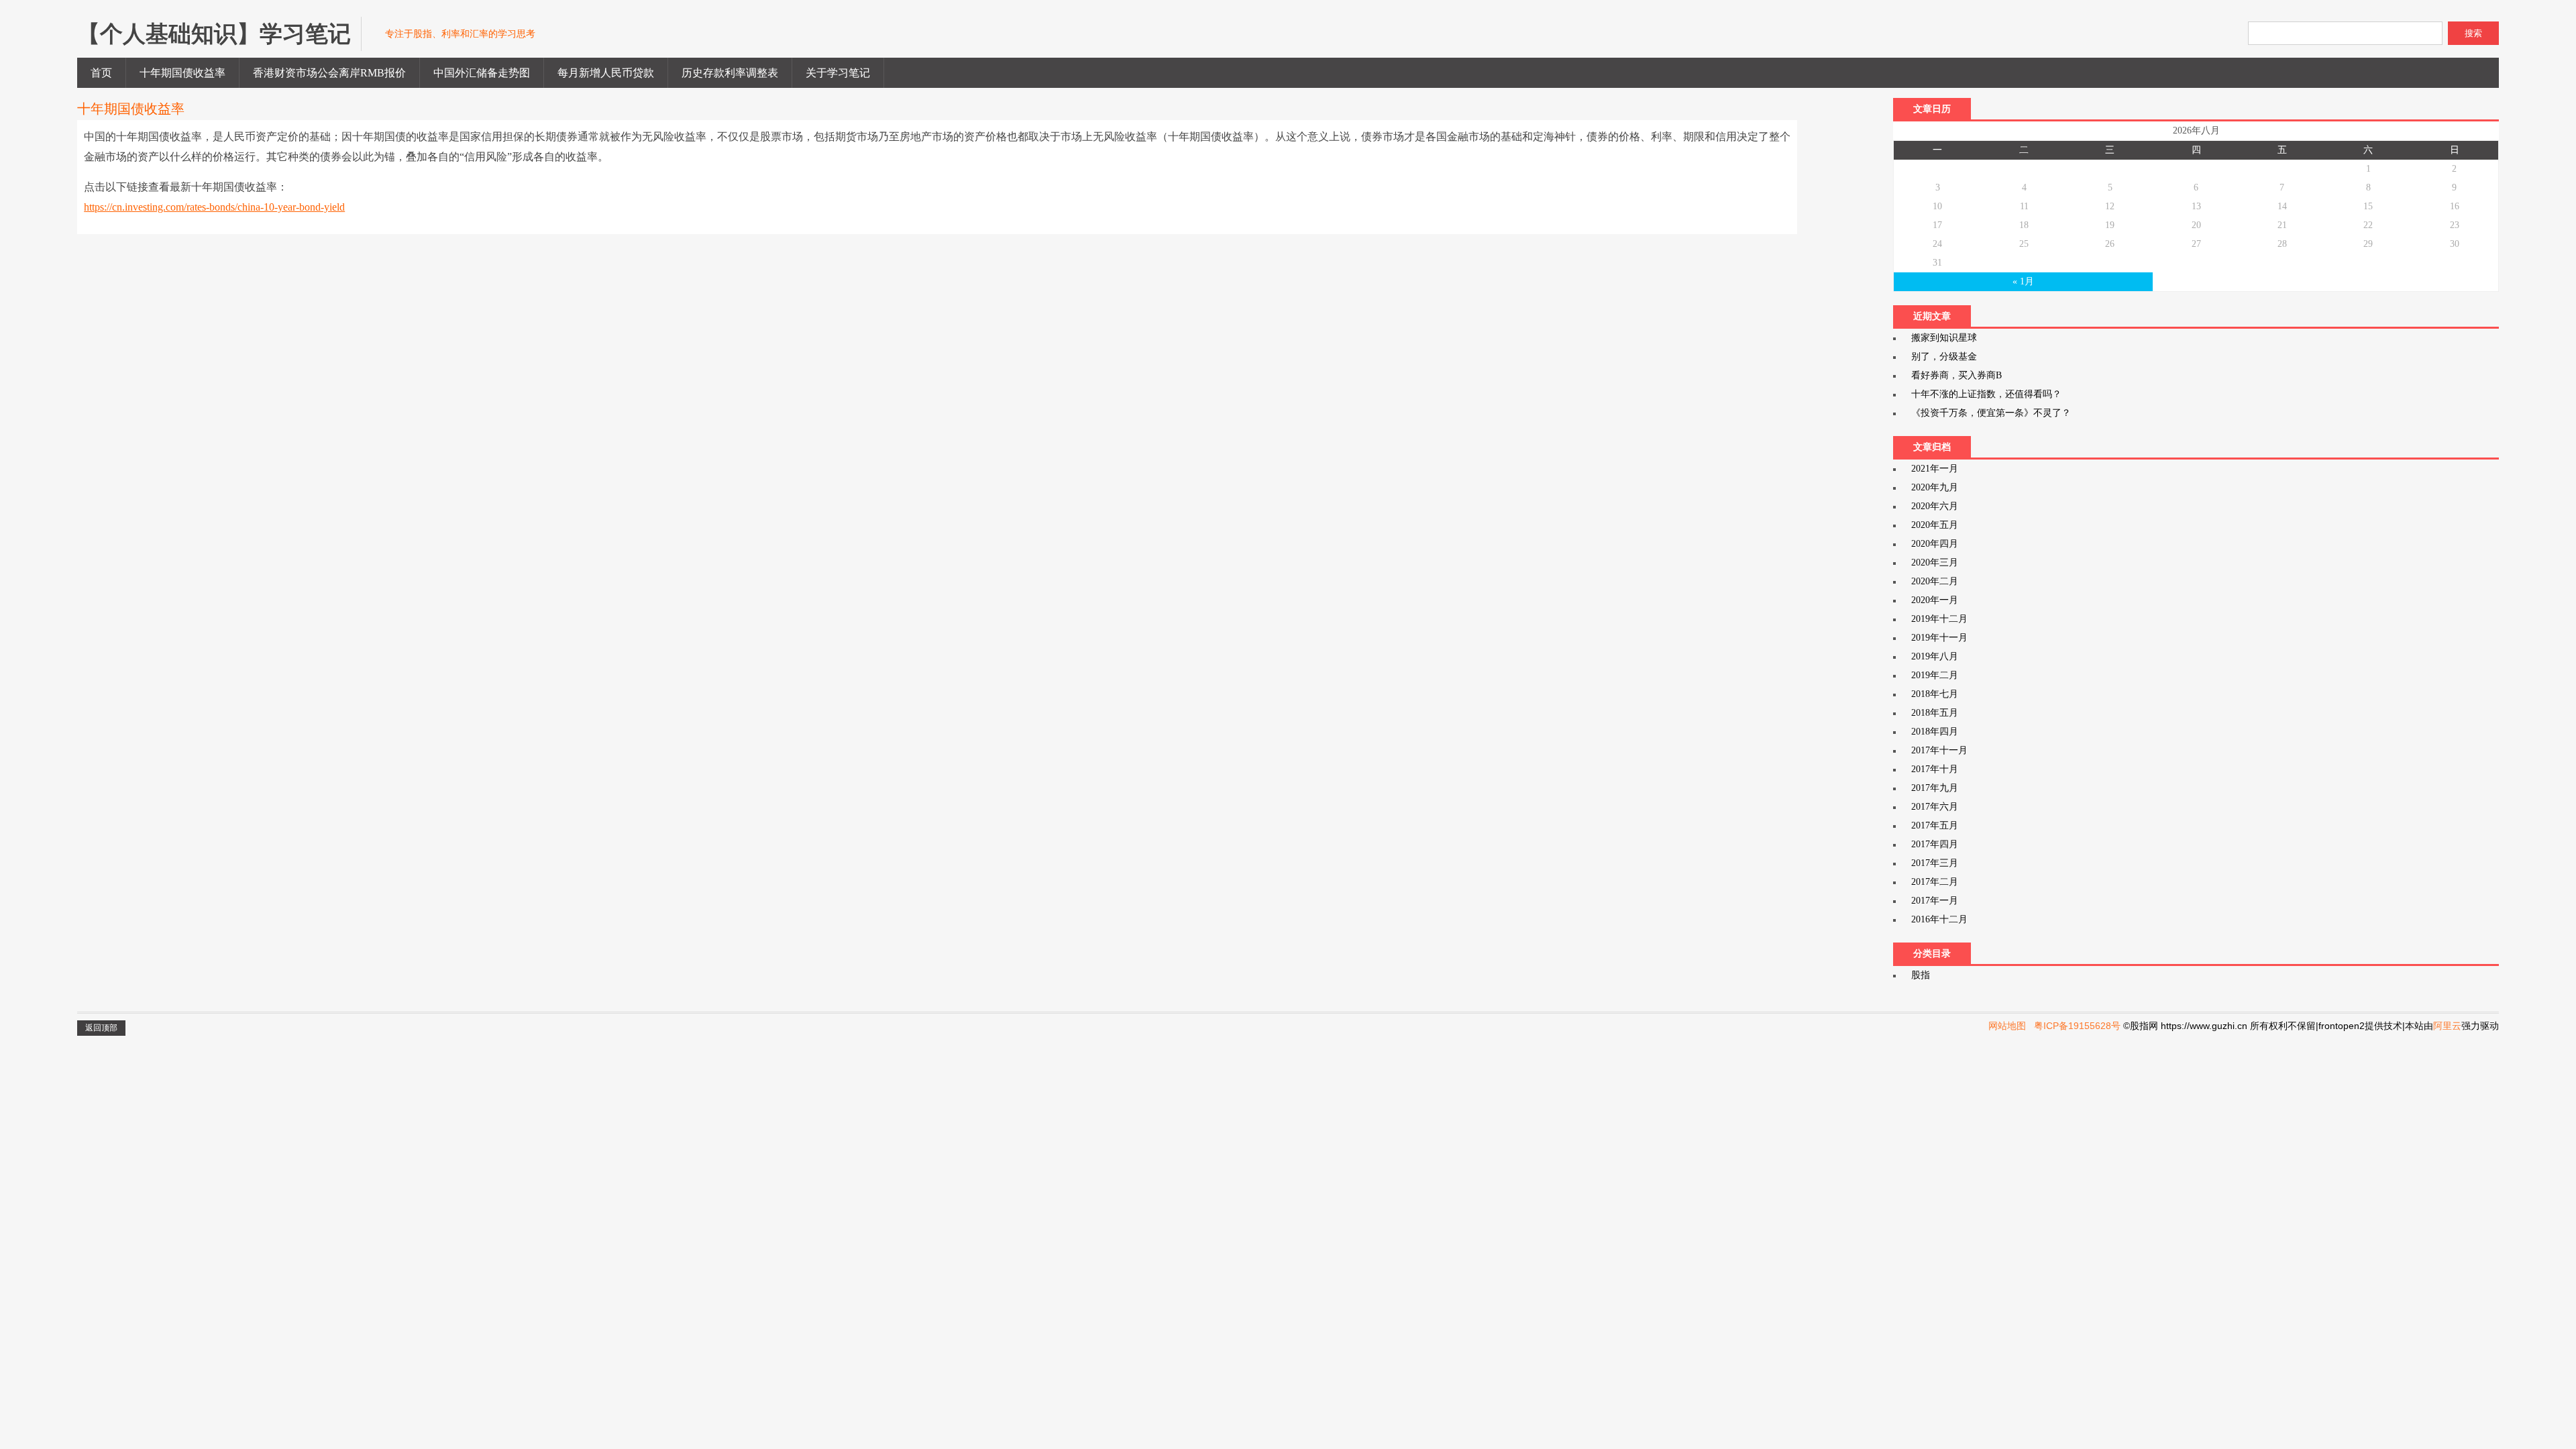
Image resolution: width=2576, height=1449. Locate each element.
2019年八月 (1935, 656)
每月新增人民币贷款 (606, 73)
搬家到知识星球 (1944, 338)
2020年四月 (1935, 544)
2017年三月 (1935, 863)
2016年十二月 (1939, 919)
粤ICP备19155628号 (2077, 1026)
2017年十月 (1935, 769)
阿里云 (2447, 1026)
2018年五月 (1935, 713)
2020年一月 (1935, 600)
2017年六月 (1935, 807)
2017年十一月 (1939, 750)
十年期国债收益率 (182, 73)
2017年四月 (1935, 844)
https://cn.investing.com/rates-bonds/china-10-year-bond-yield (214, 207)
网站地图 (2007, 1026)
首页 (101, 73)
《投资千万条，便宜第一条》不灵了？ (1991, 413)
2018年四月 (1935, 732)
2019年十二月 (1939, 619)
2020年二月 (1935, 581)
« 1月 (2023, 281)
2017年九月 (1935, 788)
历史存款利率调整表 (730, 73)
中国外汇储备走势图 (482, 73)
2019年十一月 (1939, 638)
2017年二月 (1935, 882)
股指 (1921, 975)
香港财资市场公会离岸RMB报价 (329, 73)
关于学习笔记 (838, 73)
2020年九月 (1935, 487)
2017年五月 (1935, 825)
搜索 (2473, 33)
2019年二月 (1935, 675)
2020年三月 (1935, 562)
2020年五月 (1935, 525)
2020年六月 (1935, 506)
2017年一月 (1935, 901)
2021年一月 (1935, 469)
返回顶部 (101, 1028)
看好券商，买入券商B (1956, 375)
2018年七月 (1935, 694)
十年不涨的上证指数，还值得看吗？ (1986, 394)
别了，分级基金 (1944, 357)
